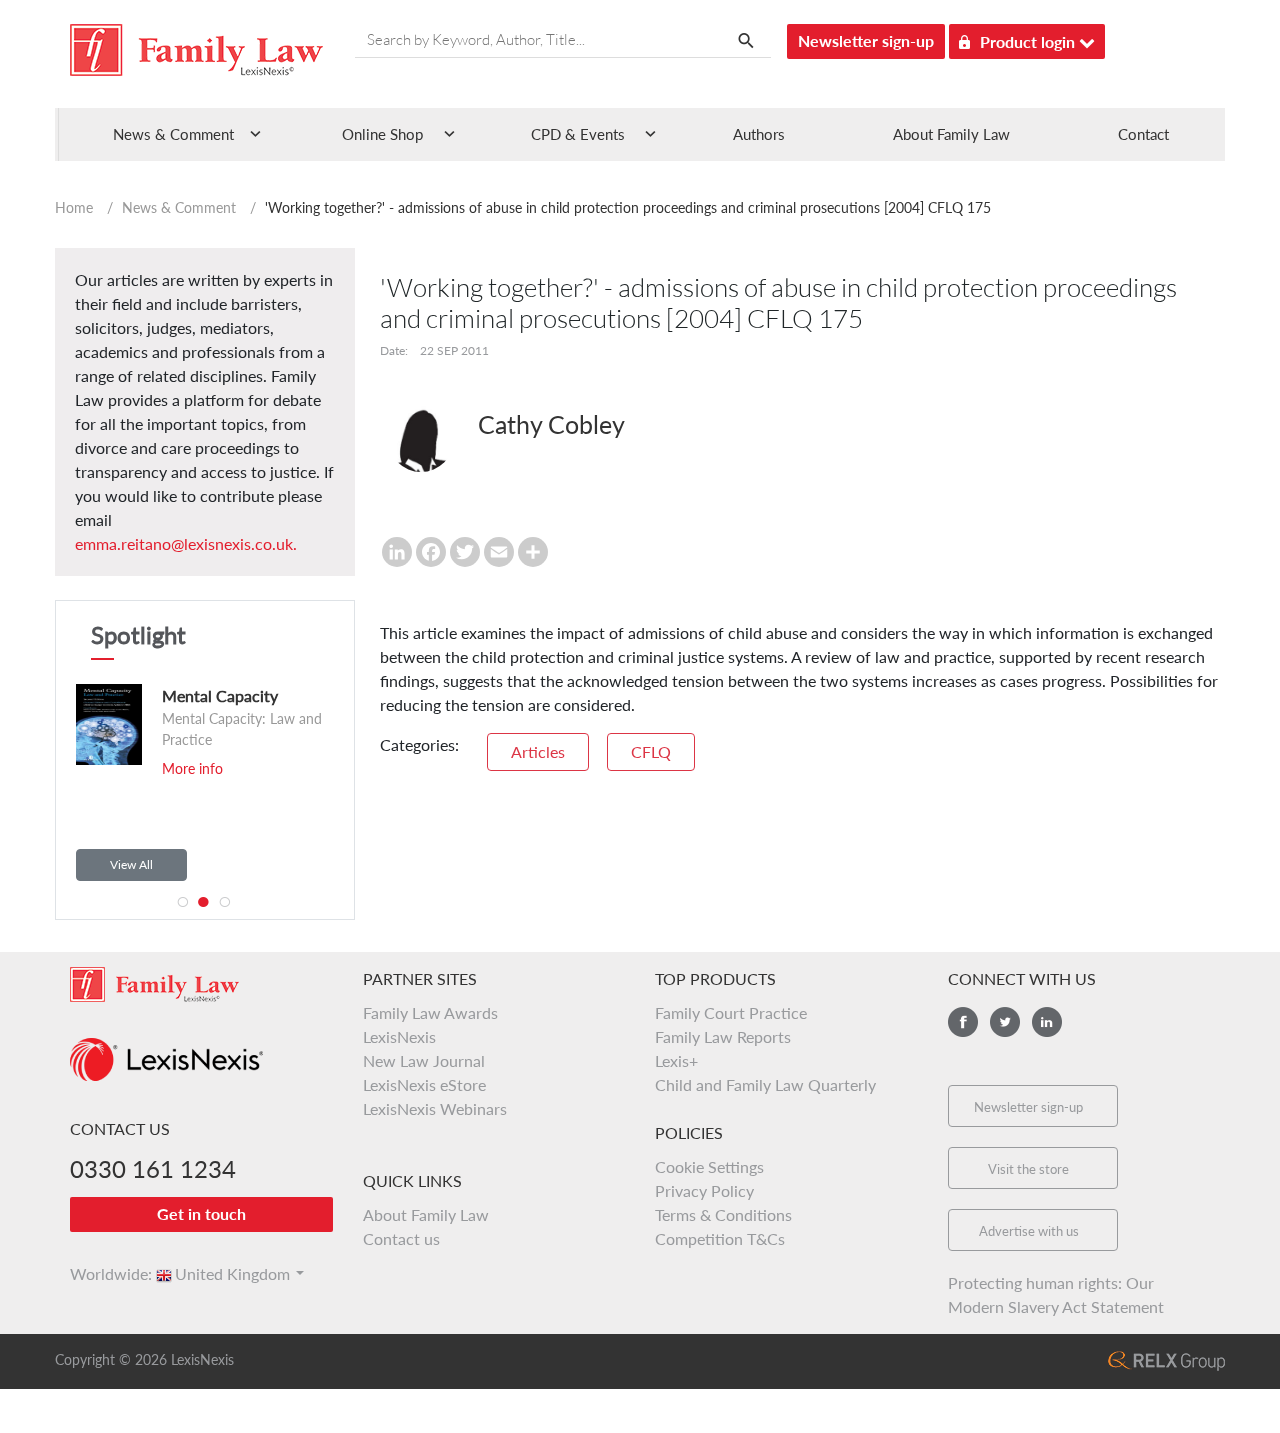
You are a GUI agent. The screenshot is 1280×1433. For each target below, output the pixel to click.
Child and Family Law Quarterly (765, 1084)
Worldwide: (102, 1273)
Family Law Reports (723, 1036)
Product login (1029, 41)
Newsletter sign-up (866, 40)
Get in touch (201, 1213)
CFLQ (651, 751)
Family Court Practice (731, 1012)
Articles (538, 751)
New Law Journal (424, 1060)
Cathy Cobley (551, 424)
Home (74, 207)
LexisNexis (399, 1036)
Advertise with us (1029, 1231)
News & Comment (179, 207)
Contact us (401, 1238)
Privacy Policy (704, 1190)
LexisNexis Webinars (435, 1108)
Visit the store (1028, 1169)
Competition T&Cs (720, 1238)
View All (131, 864)
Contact (1143, 134)
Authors (759, 134)
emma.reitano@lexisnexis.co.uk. (186, 543)
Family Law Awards (430, 1012)
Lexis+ (676, 1060)
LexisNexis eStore (424, 1084)
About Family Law (951, 134)
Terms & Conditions (723, 1214)
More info (151, 768)
